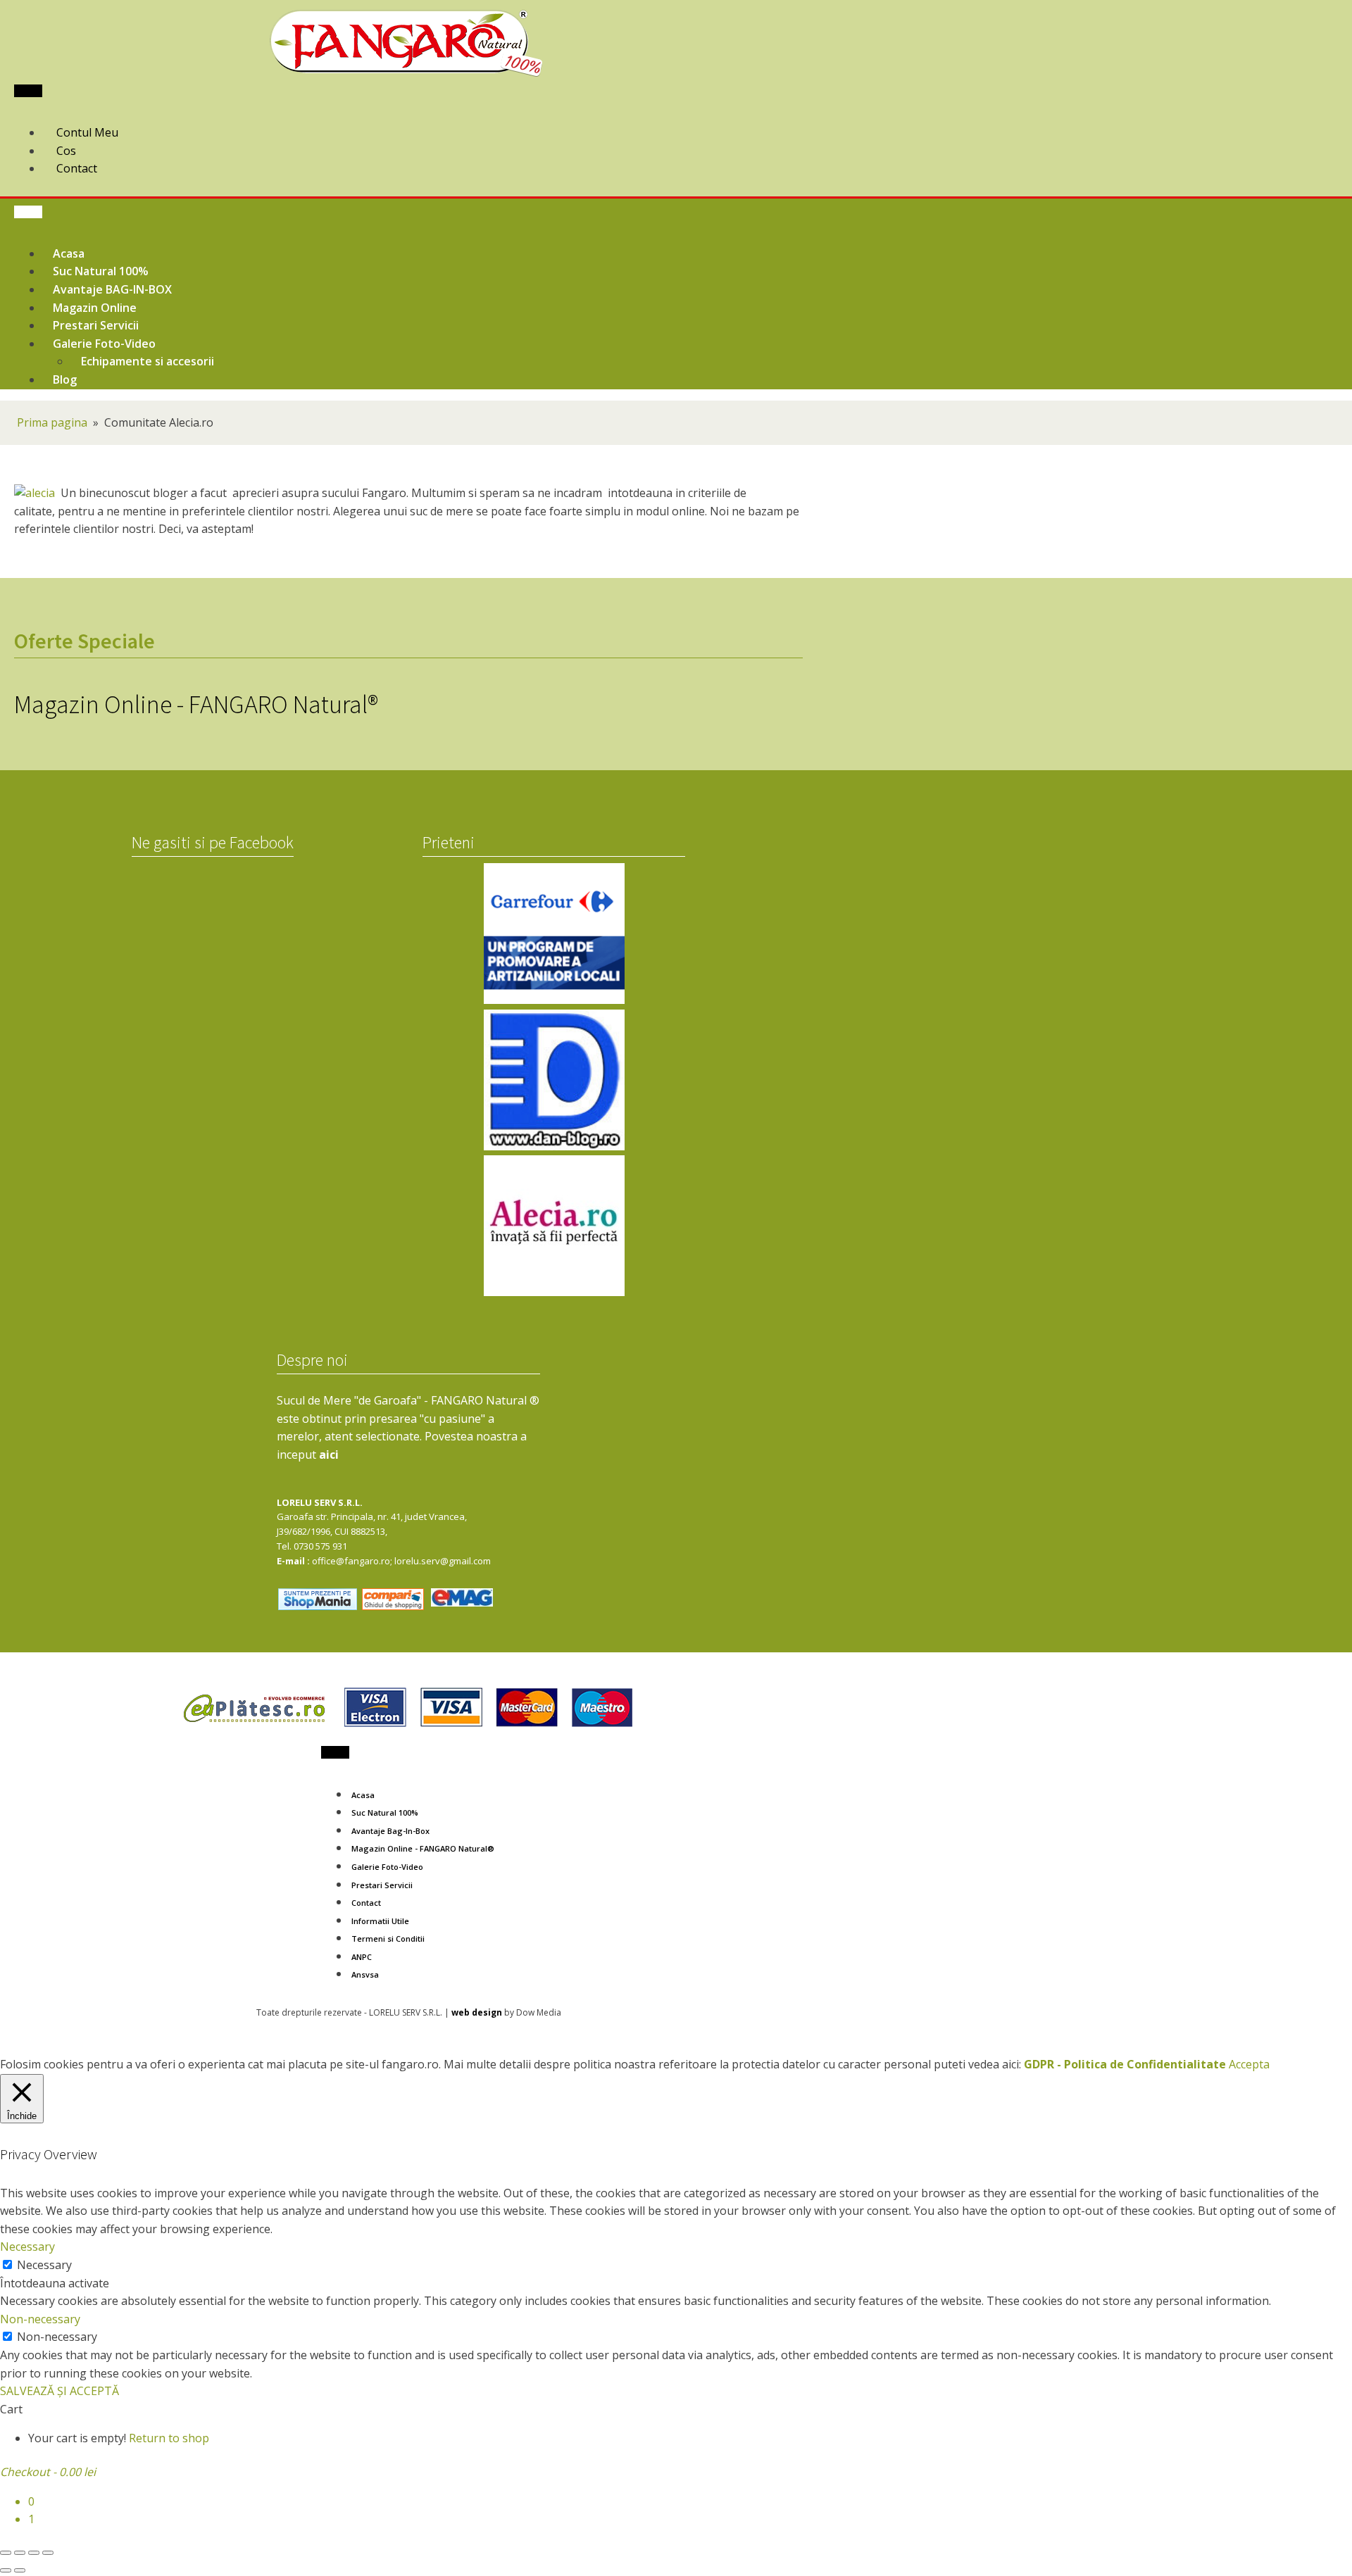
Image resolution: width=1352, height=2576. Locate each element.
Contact (366, 1903)
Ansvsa (365, 1974)
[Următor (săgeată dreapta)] (20, 2570)
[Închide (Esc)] (48, 2553)
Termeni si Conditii (388, 1939)
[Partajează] (34, 2553)
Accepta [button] (1249, 2064)
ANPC (362, 1957)
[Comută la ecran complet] (20, 2553)
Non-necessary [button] (40, 2319)
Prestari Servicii (382, 1885)
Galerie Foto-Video (387, 1867)
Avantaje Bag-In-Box (390, 1831)
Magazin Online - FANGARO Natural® (423, 1848)
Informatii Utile (380, 1921)
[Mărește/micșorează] (6, 2553)
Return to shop (169, 2438)
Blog (65, 379)
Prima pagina (52, 422)
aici (329, 1455)
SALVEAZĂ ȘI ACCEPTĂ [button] (60, 2391)
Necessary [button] (27, 2247)
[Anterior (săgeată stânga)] (6, 2570)
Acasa (363, 1795)
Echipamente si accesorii (148, 361)
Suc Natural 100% (385, 1812)
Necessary (44, 2265)
